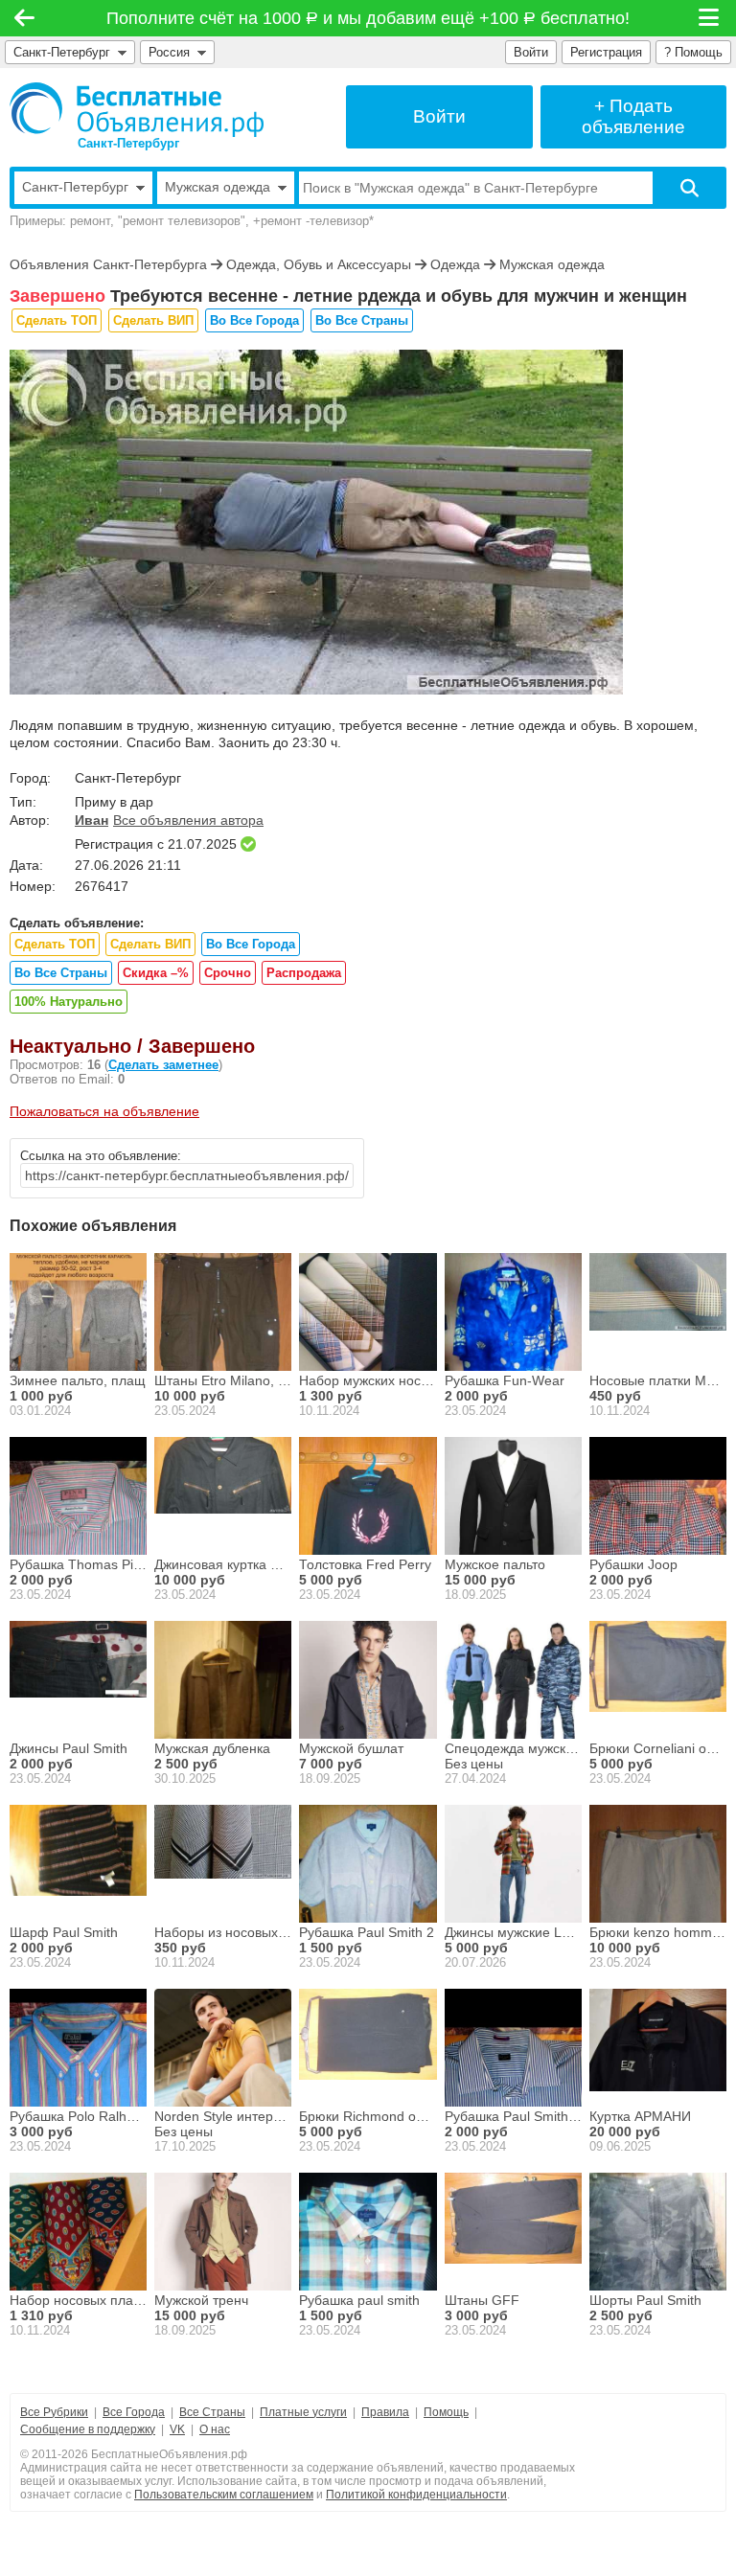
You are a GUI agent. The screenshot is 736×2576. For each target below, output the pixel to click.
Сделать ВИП (153, 320)
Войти (531, 52)
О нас (215, 2429)
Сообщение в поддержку (88, 2429)
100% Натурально (69, 1002)
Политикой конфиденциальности (416, 2495)
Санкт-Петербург (62, 52)
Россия (173, 52)
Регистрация (606, 52)
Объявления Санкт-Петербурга (108, 264)
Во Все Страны (362, 320)
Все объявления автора (188, 820)
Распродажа (304, 973)
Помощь (446, 2412)
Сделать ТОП (57, 320)
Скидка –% (156, 973)
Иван (92, 820)
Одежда (455, 264)
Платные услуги (303, 2412)
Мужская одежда (552, 264)
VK (177, 2429)
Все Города (134, 2412)
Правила (385, 2412)
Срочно (228, 973)
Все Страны (212, 2412)
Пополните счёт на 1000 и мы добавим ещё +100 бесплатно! (368, 18)
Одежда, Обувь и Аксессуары (319, 264)
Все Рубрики (54, 2412)
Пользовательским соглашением (224, 2495)
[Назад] (24, 18)
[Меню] (710, 18)
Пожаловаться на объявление (104, 1111)
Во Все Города (254, 320)
